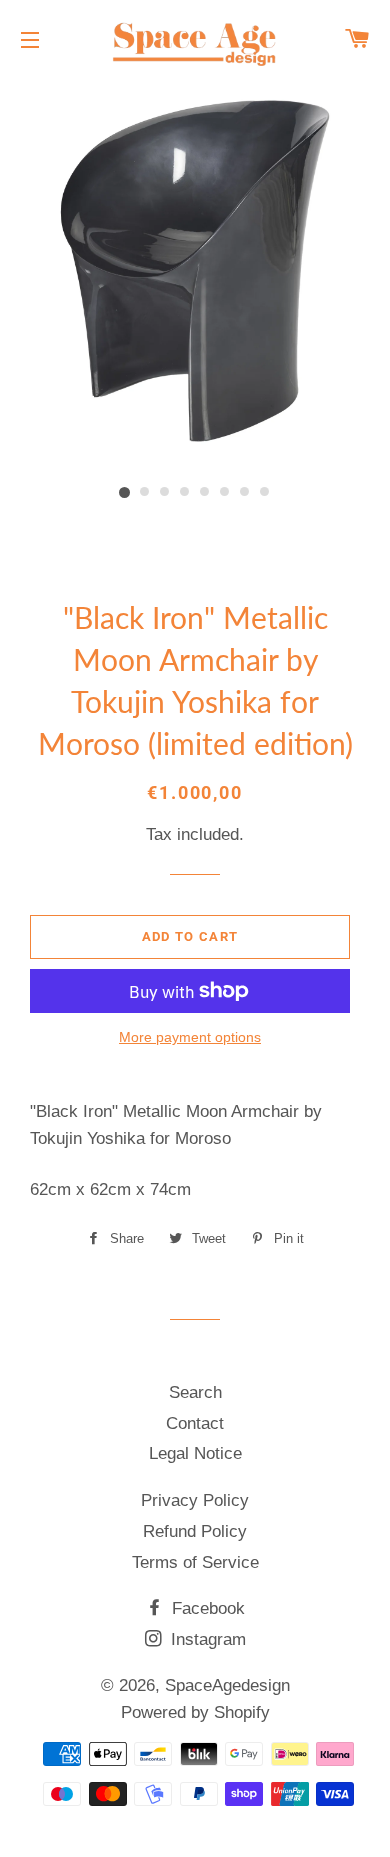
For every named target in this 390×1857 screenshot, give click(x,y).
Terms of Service (195, 1562)
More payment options (190, 1037)
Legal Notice (195, 1453)
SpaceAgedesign (227, 1685)
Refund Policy (195, 1531)
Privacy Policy (195, 1500)
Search (195, 1392)
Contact (195, 1423)
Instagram (206, 1639)
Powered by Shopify (195, 1712)
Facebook (206, 1608)
